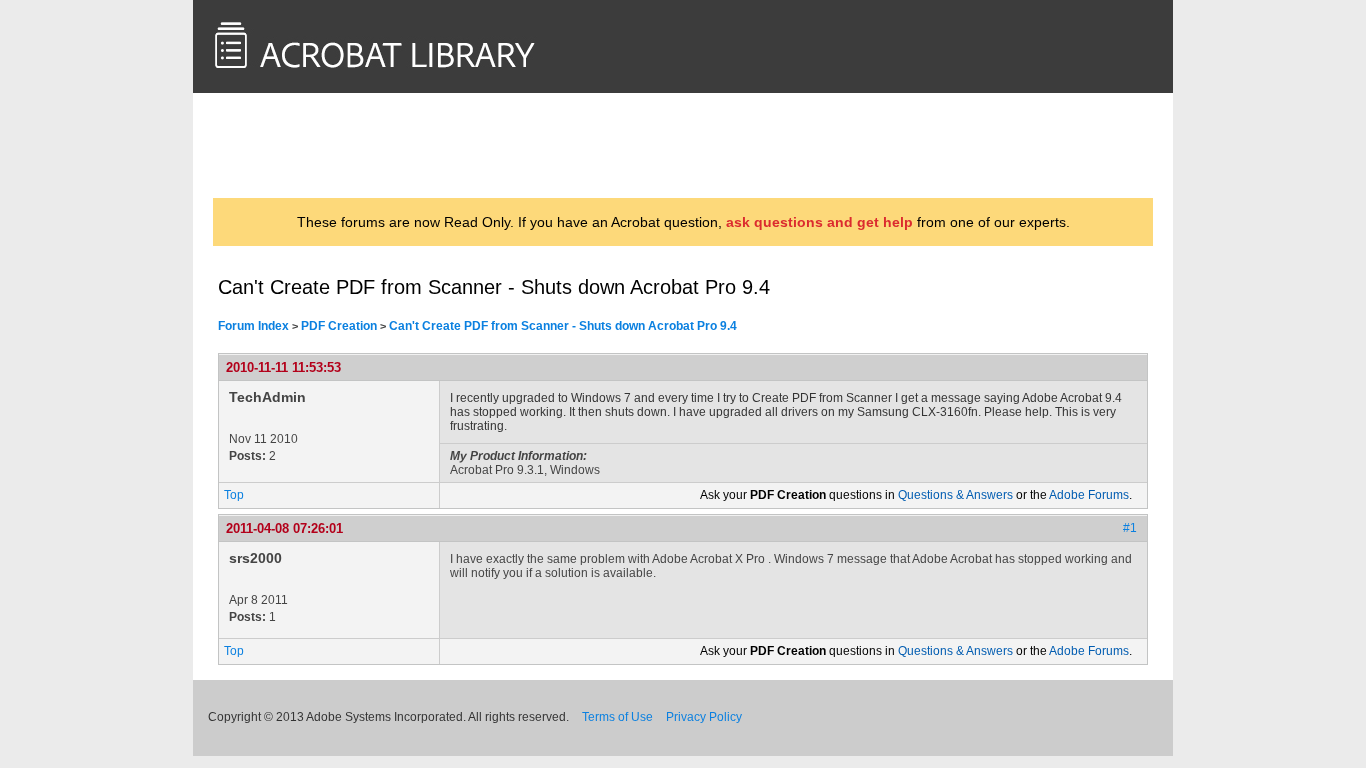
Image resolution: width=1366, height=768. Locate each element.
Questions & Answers (955, 495)
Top (234, 495)
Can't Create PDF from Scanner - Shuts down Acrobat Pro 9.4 (563, 326)
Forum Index (253, 326)
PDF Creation (339, 326)
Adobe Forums (1089, 495)
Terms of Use (617, 717)
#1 (1130, 528)
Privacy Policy (704, 717)
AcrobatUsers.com (296, 145)
